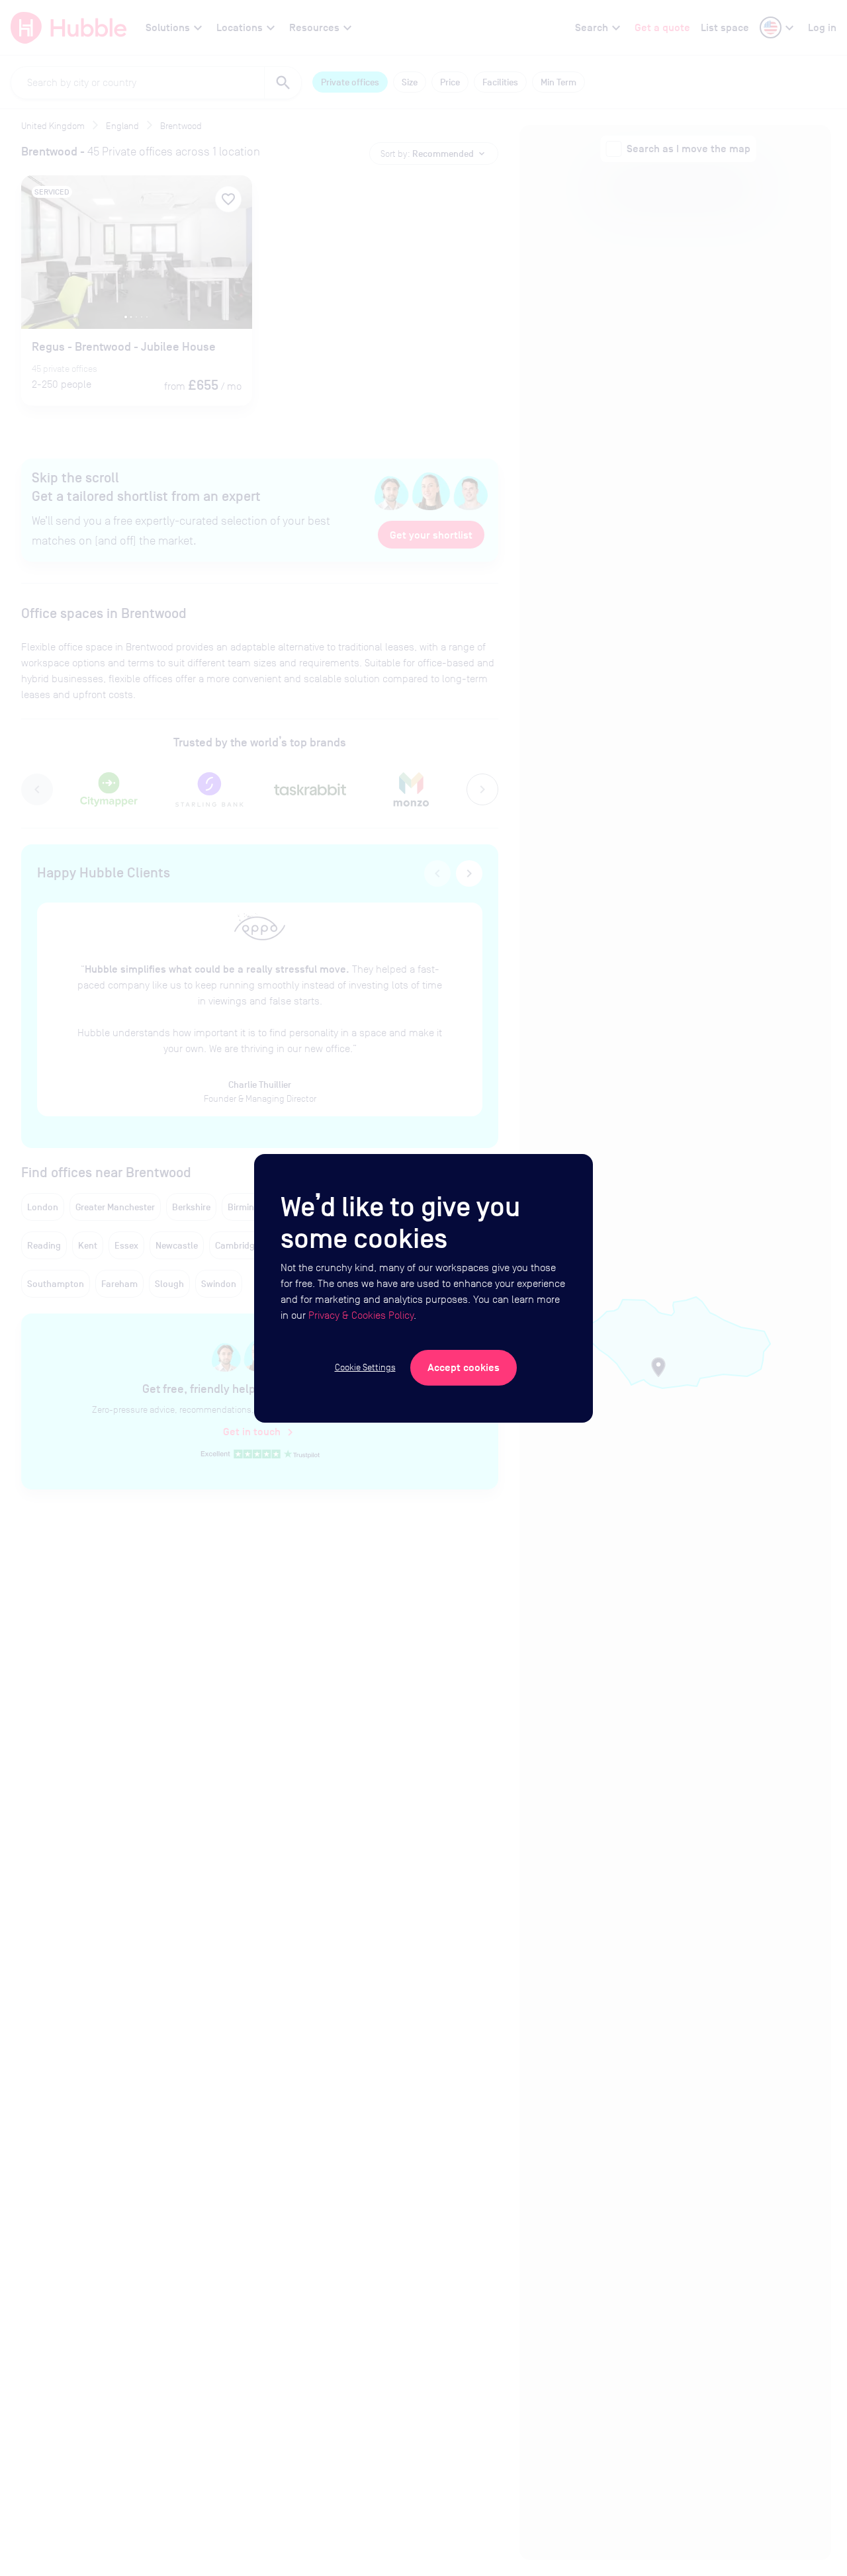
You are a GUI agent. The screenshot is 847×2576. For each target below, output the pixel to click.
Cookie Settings (365, 1367)
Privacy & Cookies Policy (361, 1315)
